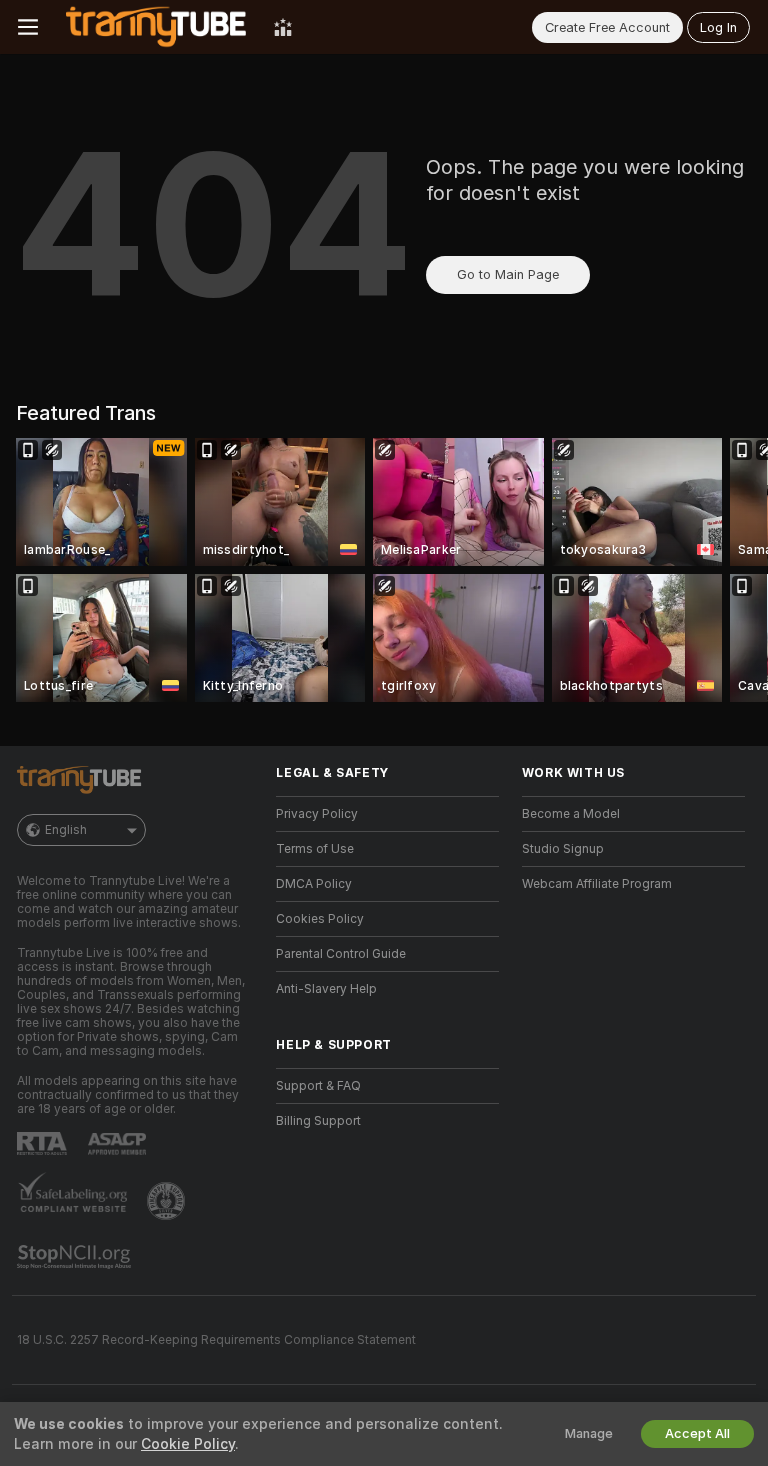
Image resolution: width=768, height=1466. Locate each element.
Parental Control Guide (341, 954)
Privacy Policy (317, 814)
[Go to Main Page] (156, 27)
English (66, 830)
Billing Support (318, 1121)
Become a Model (571, 814)
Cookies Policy (320, 919)
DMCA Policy (314, 884)
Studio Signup (563, 849)
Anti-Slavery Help (326, 989)
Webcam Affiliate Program (597, 884)
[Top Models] (283, 27)
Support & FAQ (318, 1086)
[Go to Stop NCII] (76, 1257)
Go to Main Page (508, 274)
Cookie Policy (188, 1444)
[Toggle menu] (28, 27)
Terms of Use (315, 849)
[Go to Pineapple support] (168, 1201)
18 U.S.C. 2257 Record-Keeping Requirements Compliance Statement (216, 1340)
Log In (718, 27)
